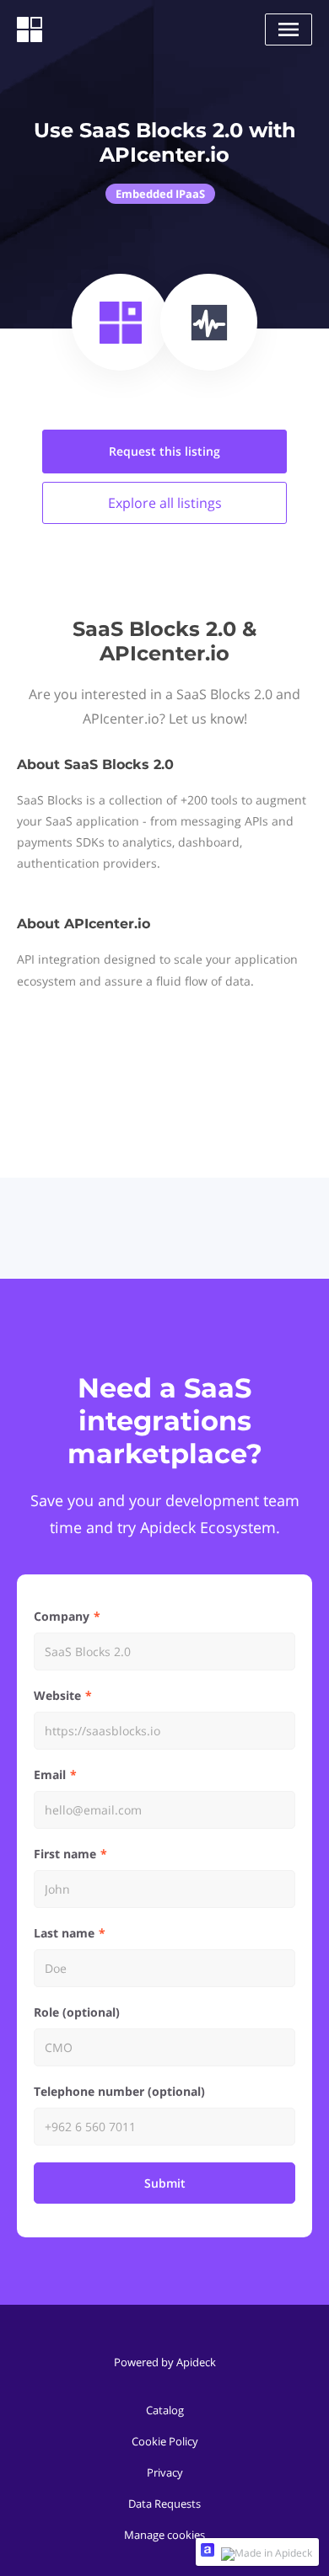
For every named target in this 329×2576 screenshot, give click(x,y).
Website (57, 1695)
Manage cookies (164, 2535)
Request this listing (164, 451)
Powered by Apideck (165, 2362)
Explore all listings (165, 503)
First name (65, 1854)
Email (50, 1774)
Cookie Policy (165, 2441)
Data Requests (164, 2504)
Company (62, 1616)
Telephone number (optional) (119, 2091)
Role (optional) (77, 2012)
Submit (165, 2183)
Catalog (165, 2410)
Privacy (165, 2472)
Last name (64, 1933)
